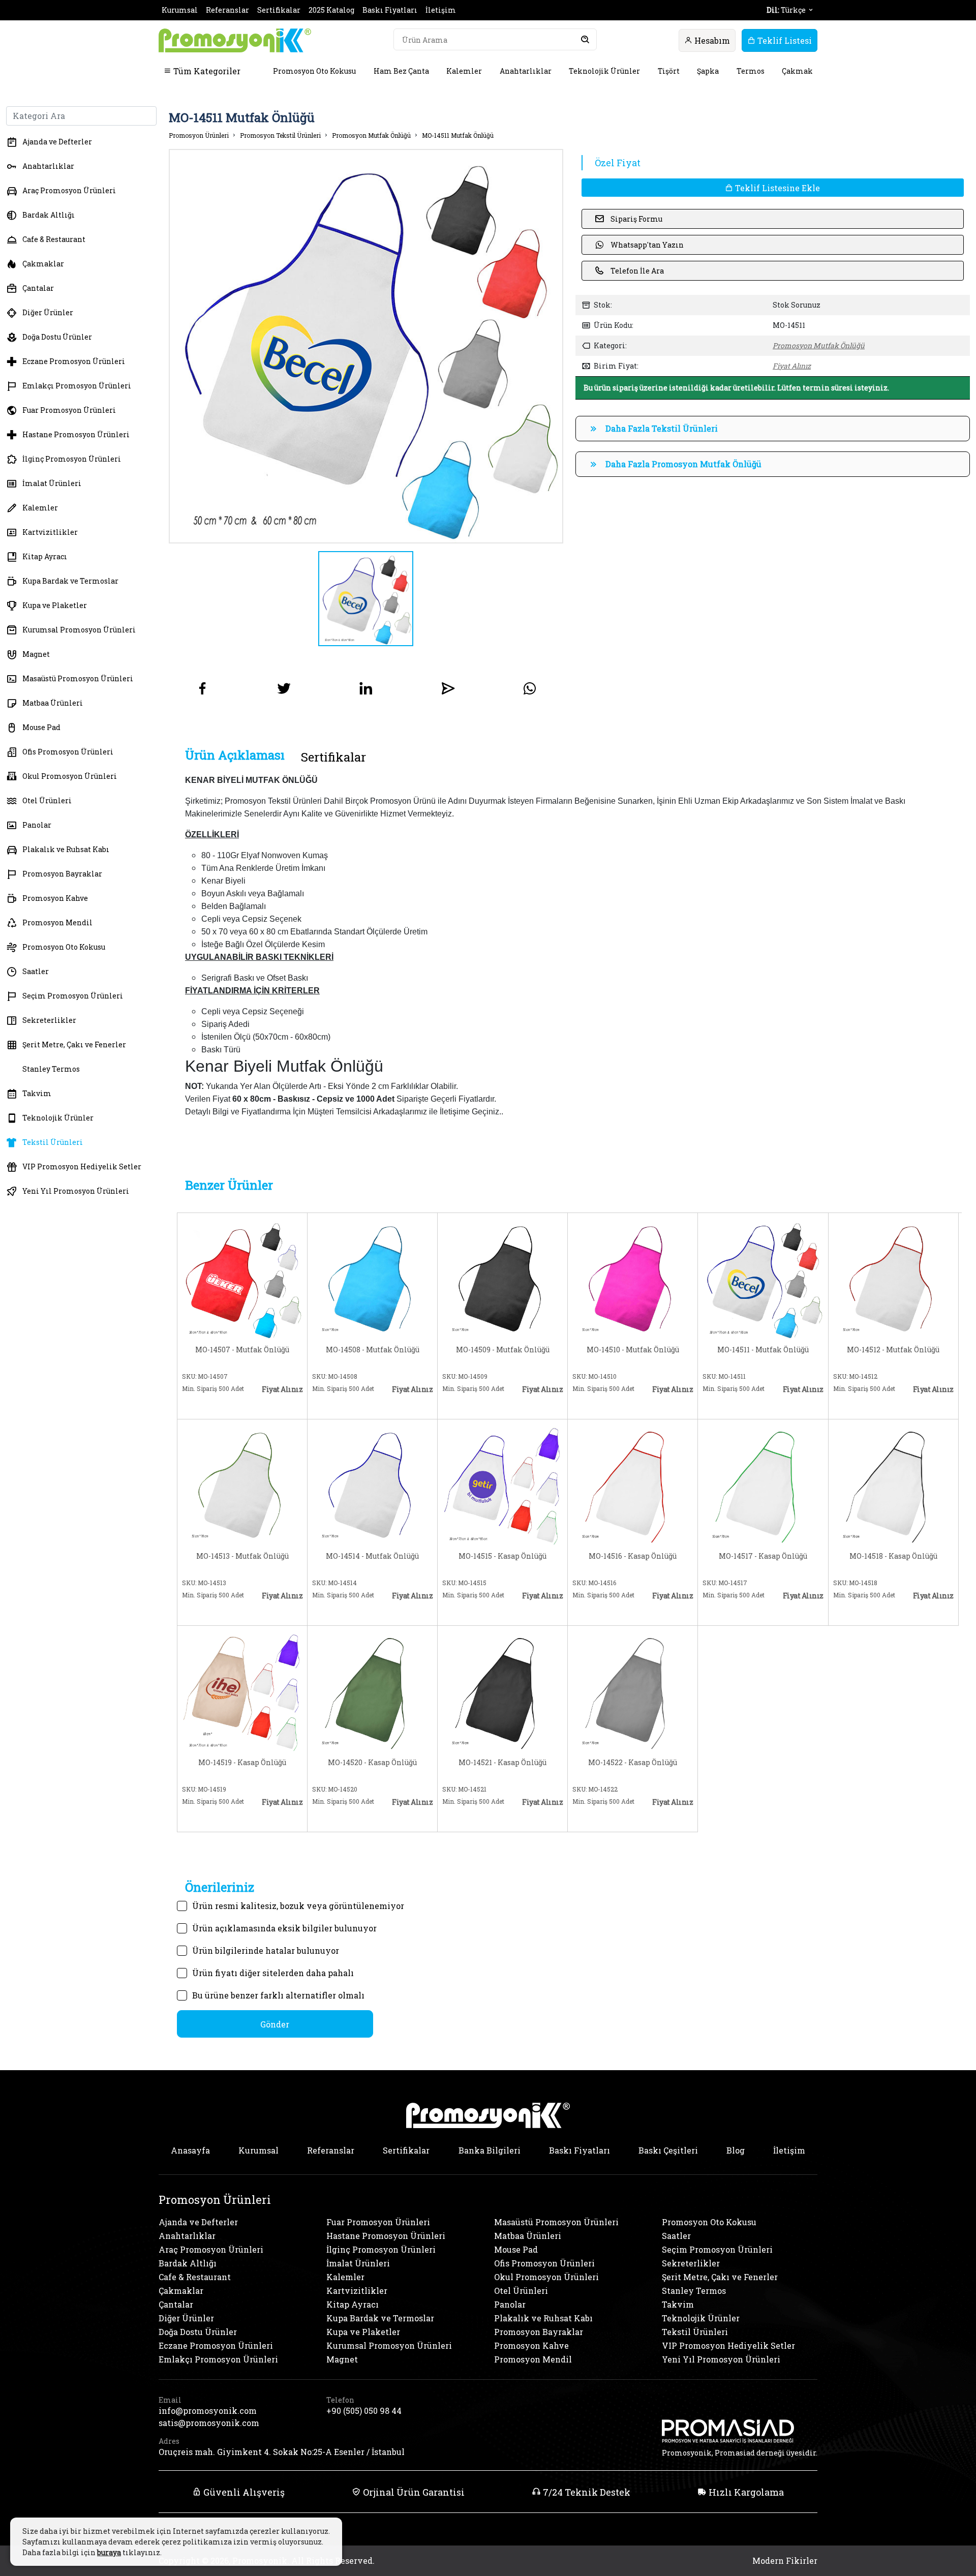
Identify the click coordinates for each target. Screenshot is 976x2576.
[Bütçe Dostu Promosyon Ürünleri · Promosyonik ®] (235, 40)
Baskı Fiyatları (390, 10)
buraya (109, 2552)
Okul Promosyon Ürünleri (70, 776)
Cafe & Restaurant (54, 239)
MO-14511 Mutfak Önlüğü (458, 135)
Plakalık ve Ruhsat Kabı (66, 849)
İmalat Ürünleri (52, 483)
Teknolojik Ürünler (604, 71)
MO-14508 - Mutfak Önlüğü (373, 1350)
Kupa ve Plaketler (55, 605)
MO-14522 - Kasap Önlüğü (633, 1763)
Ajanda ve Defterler (57, 142)
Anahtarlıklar (526, 71)
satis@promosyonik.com (209, 2423)
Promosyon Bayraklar (62, 874)
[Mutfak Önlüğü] (242, 1278)
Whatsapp (277, 1405)
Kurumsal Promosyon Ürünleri (79, 630)
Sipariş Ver (215, 1405)
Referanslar (227, 10)
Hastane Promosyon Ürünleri (76, 434)
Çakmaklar (43, 264)
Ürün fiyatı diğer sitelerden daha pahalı (273, 1973)
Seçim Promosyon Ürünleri (73, 996)
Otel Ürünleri (47, 800)
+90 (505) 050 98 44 (364, 2411)
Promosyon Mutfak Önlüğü (371, 135)
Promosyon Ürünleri (199, 135)
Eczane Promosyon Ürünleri (74, 361)
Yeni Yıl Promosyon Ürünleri (76, 1191)
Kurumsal (180, 10)
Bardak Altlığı (49, 215)
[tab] (235, 755)
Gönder (275, 2024)
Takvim (37, 1093)
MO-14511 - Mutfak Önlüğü (763, 1350)
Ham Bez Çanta (401, 71)
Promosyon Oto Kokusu (314, 71)
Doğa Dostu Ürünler (57, 337)
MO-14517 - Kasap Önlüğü (763, 1556)
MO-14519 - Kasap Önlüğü (242, 1763)
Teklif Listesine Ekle (776, 188)
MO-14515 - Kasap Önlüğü (502, 1556)
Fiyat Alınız (792, 366)
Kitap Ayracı (45, 556)
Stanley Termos (51, 1069)
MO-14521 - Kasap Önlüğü (502, 1763)
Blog (736, 2150)
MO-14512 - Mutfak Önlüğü (893, 1350)
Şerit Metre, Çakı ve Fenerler (74, 1044)
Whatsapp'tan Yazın (647, 245)
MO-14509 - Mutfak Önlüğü (503, 1350)
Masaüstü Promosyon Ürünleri (78, 678)
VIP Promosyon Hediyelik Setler (82, 1166)
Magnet (36, 654)
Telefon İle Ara (637, 271)
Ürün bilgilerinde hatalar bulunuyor (266, 1950)
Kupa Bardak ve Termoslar (70, 581)
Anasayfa (190, 2150)
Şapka (708, 71)
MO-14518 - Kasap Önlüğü (893, 1556)
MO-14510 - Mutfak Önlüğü (633, 1350)
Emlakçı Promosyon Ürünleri (77, 386)
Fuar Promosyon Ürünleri (69, 410)
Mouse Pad (41, 727)
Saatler (36, 971)
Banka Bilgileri (490, 2150)
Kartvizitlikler (50, 532)
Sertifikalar (279, 10)
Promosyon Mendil (57, 922)
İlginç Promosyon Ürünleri (72, 459)
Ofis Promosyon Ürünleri (68, 752)
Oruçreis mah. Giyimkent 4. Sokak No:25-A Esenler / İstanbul (282, 2452)
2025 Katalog (331, 10)
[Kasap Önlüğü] (502, 1484)
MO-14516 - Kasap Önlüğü (633, 1556)
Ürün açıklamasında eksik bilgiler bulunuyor (284, 1928)
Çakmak (797, 71)
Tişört (669, 71)
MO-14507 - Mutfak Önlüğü (242, 1350)
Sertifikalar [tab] (333, 757)
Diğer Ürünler (48, 312)
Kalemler (464, 71)
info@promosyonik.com (208, 2411)
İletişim (441, 10)
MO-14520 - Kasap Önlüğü (372, 1763)
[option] (366, 346)
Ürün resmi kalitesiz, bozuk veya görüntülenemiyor (298, 1906)
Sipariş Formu (636, 219)
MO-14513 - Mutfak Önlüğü (242, 1556)
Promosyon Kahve (55, 898)
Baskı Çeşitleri (668, 2150)
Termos (751, 71)
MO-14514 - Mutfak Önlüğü (372, 1556)
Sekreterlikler (49, 1020)
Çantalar (38, 288)
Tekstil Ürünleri (53, 1142)
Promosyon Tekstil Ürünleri (280, 135)
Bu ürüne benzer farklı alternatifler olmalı (278, 1995)
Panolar (37, 825)
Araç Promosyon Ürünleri (69, 190)
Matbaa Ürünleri (53, 703)
